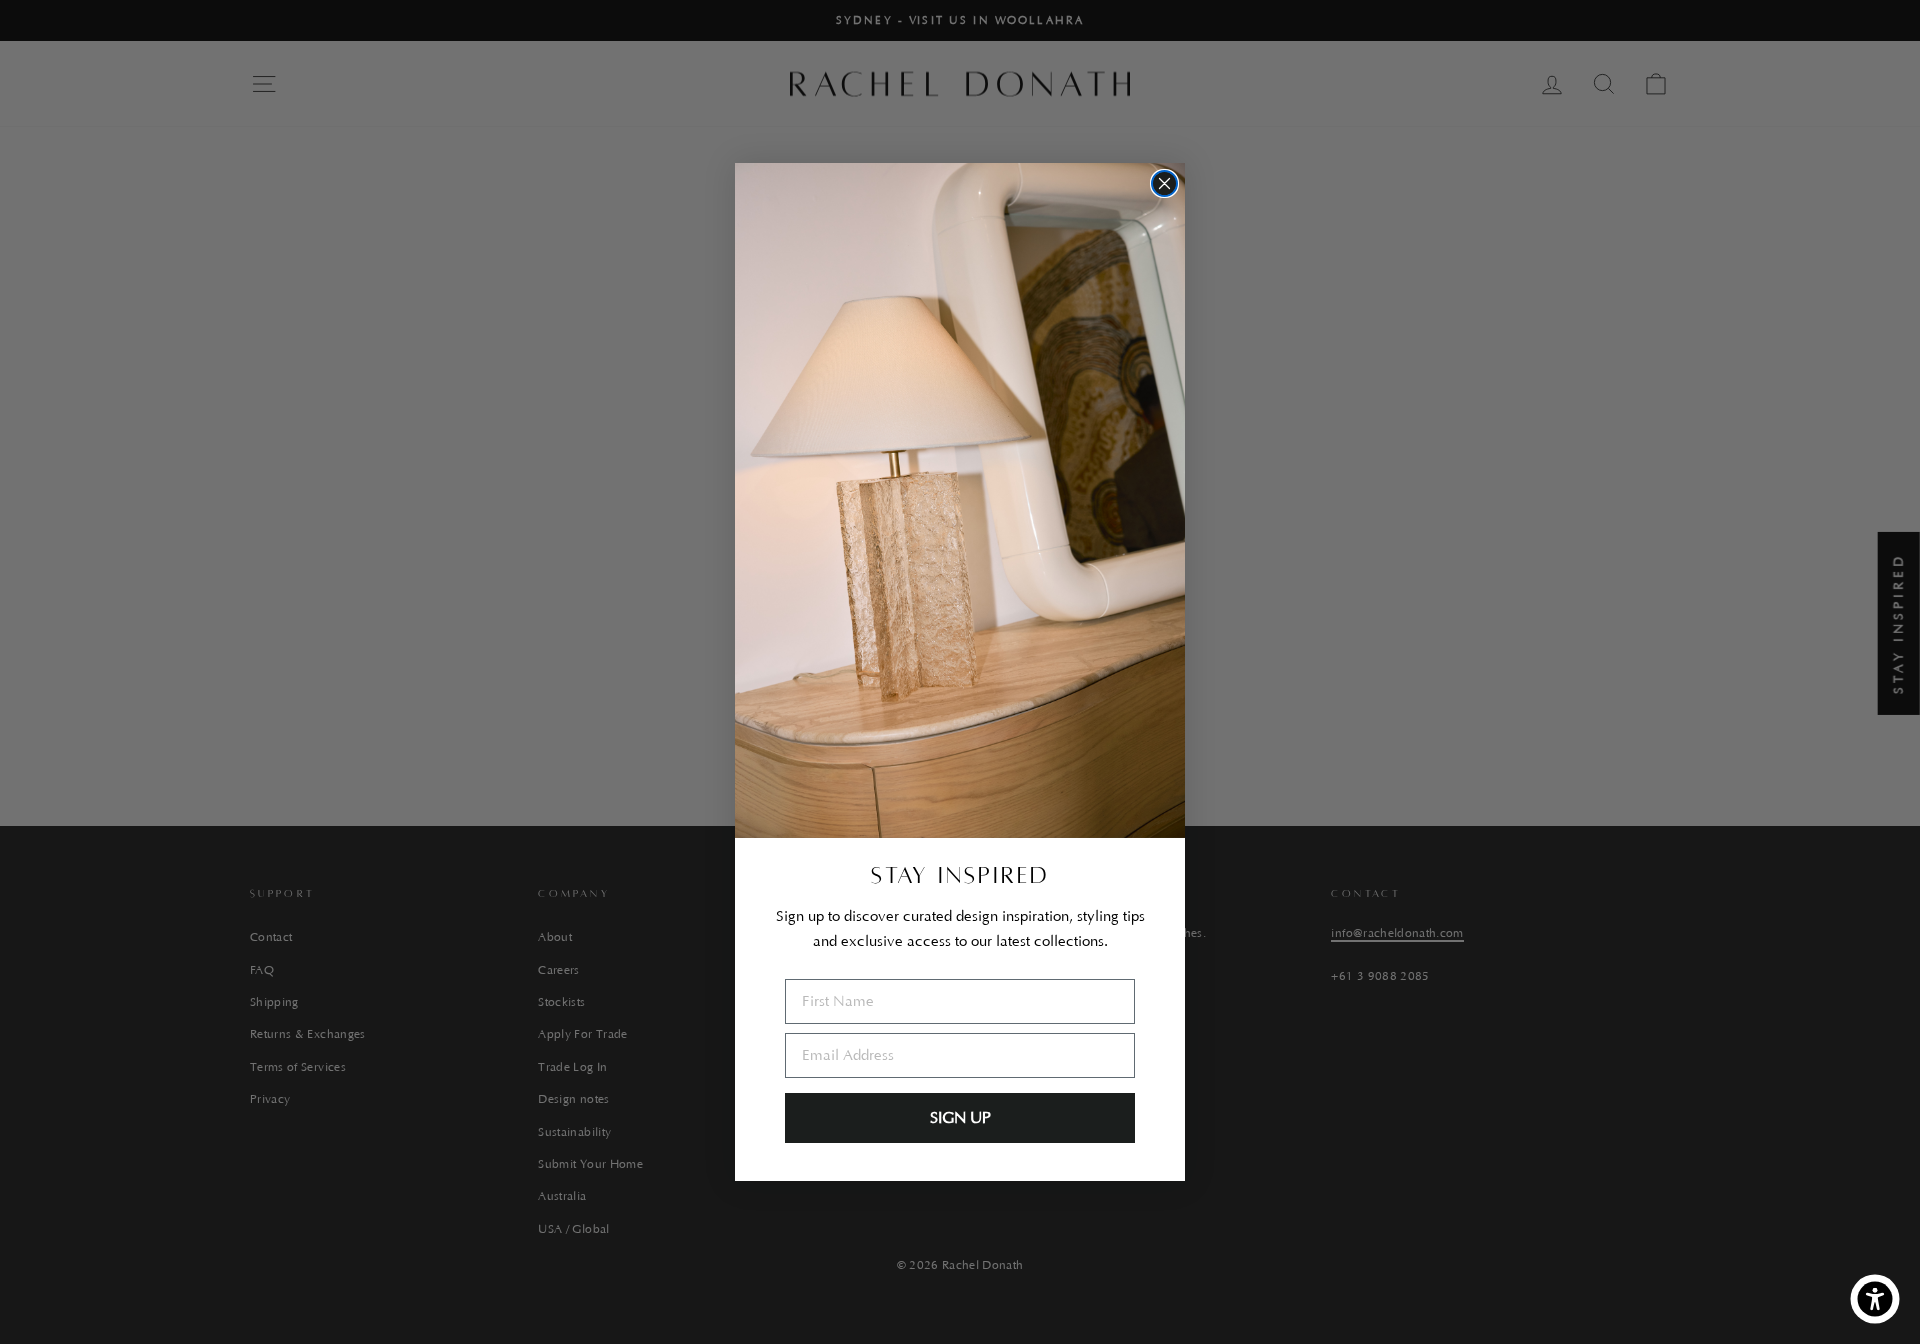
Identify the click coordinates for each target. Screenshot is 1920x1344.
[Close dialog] (1164, 183)
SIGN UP (960, 1118)
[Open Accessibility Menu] (1875, 1299)
